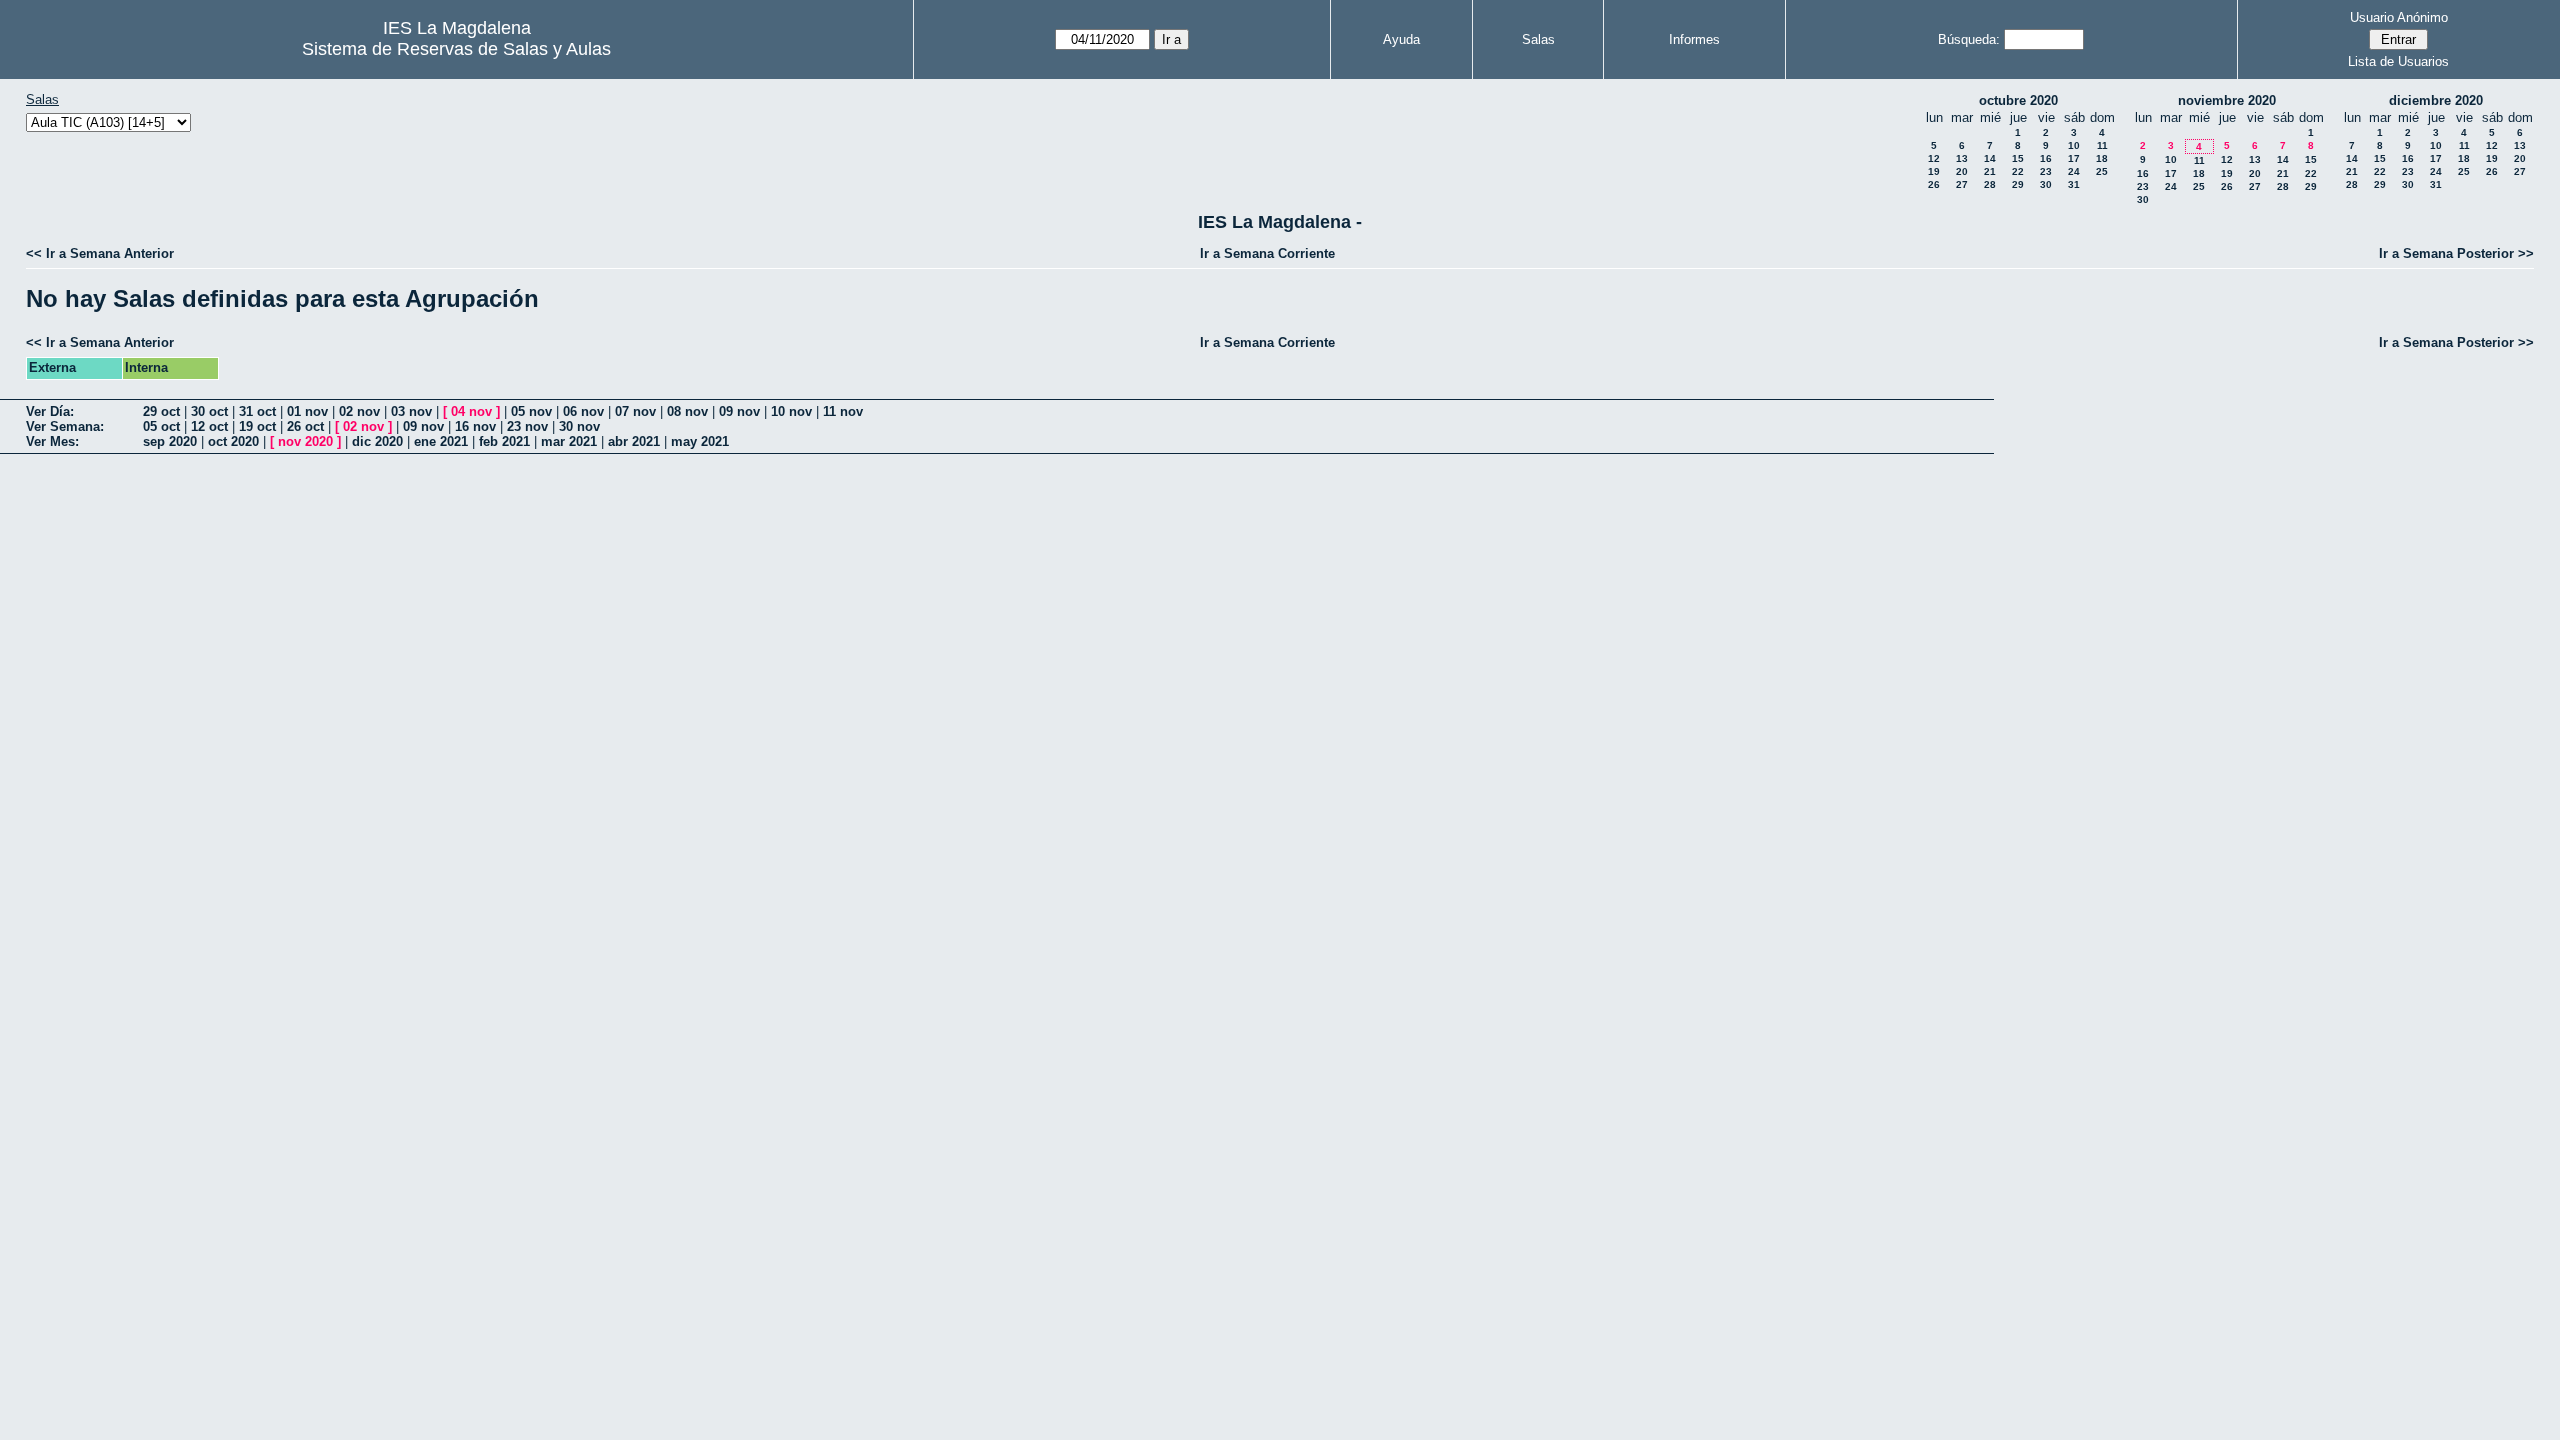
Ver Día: (50, 411)
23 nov (527, 426)
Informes (1694, 39)
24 (2074, 171)
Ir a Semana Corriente (1267, 253)
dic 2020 (377, 441)
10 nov (791, 411)
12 (1934, 158)
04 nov (471, 411)
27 (1962, 184)
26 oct (305, 426)
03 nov (411, 411)
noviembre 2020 (2227, 100)
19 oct (257, 426)
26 (1934, 184)
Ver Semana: (65, 426)
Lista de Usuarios (2398, 61)
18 (2102, 158)
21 (1990, 171)
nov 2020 (305, 441)
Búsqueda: (1969, 39)
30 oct (209, 411)
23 (2046, 171)
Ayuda (1401, 39)
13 (1962, 158)
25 (2102, 171)
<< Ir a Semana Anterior (100, 253)
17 (2074, 158)
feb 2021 (504, 441)
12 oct (209, 426)
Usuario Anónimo (2399, 17)
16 (2046, 158)
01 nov (307, 411)
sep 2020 (170, 441)
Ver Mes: (52, 441)
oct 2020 (233, 441)
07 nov (635, 411)
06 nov (583, 411)
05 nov (531, 411)
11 (2102, 145)
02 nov (359, 411)
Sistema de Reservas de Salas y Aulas (456, 49)
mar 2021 (569, 441)
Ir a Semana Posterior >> (2456, 253)
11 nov (843, 411)
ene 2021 (441, 441)
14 (1990, 158)
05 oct (161, 426)
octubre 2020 (2018, 100)
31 (2074, 184)
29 (2018, 184)
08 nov (687, 411)
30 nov (579, 426)
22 (2018, 171)
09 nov (739, 411)
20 (1962, 171)
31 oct (257, 411)
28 (1990, 184)
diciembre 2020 (2436, 100)
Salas (1538, 39)
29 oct (161, 411)
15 (2018, 158)
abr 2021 (634, 441)
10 (2074, 145)
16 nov (475, 426)
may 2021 (700, 441)
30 (2046, 184)
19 (1934, 171)
